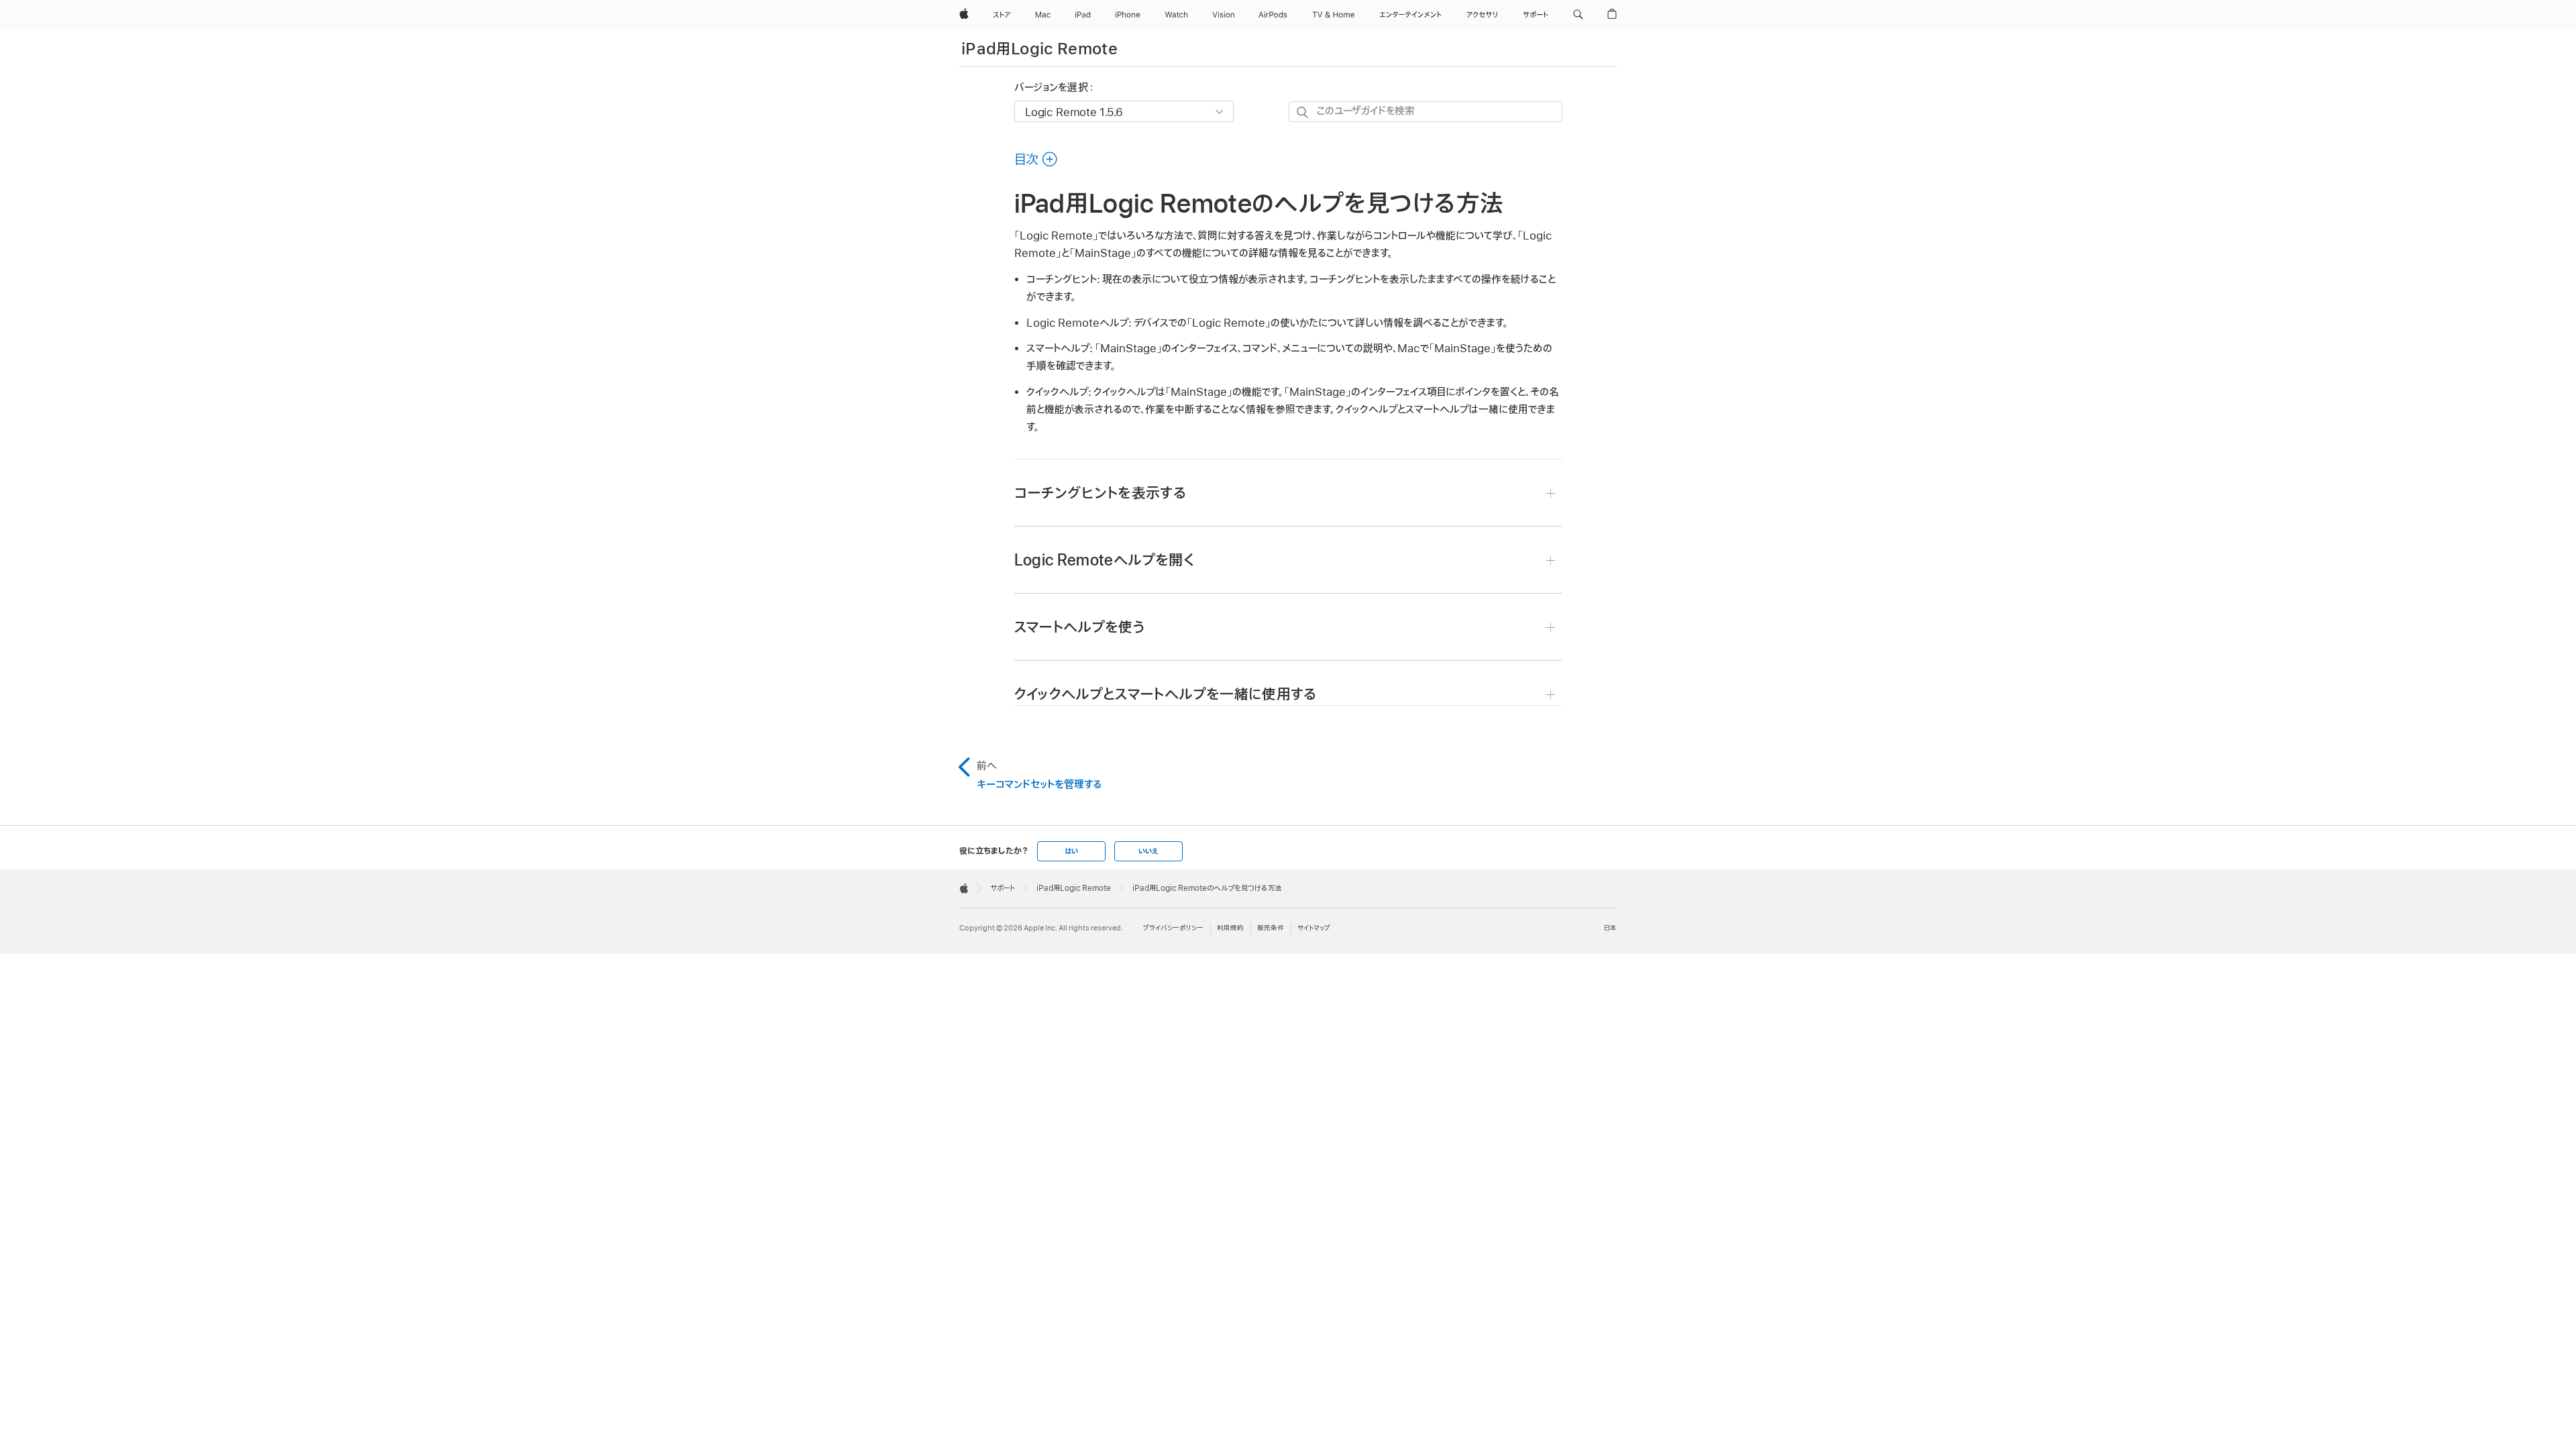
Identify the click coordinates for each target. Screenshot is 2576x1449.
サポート (1003, 888)
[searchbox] (1426, 112)
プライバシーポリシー (1173, 928)
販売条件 (1271, 928)
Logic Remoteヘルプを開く (1104, 560)
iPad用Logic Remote (1039, 49)
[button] (1578, 15)
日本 (1610, 928)
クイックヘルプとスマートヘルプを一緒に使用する (1166, 695)
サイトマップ (1314, 928)
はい (1071, 851)
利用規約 (1230, 928)
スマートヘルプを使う (1080, 628)
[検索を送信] (1303, 112)
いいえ (1148, 851)
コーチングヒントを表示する (1101, 493)
